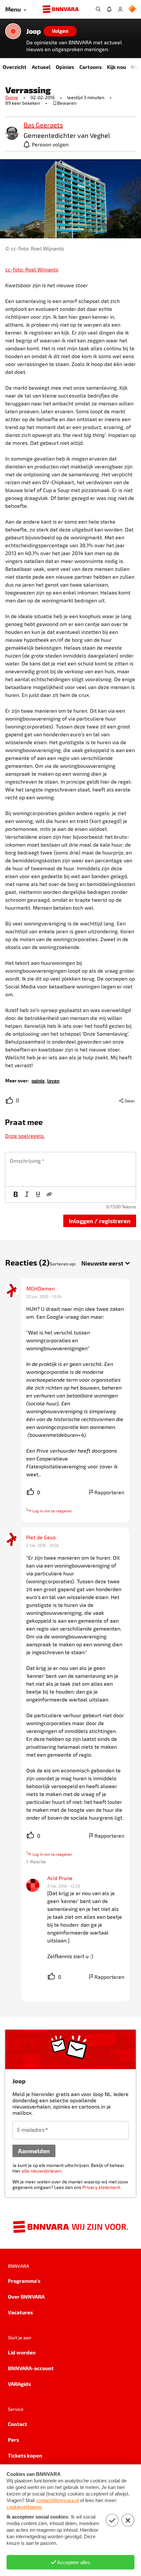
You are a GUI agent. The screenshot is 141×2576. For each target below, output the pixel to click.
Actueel (41, 67)
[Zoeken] (98, 9)
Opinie (12, 97)
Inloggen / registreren (100, 1221)
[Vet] (16, 1195)
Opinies (65, 67)
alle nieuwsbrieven (41, 2171)
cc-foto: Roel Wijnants (32, 269)
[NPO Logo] (132, 9)
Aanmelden (34, 2151)
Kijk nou (116, 67)
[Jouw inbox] (109, 9)
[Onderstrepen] (38, 1195)
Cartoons (91, 67)
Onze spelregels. (25, 1136)
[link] (12, 134)
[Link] (49, 1195)
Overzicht (15, 67)
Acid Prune (60, 1878)
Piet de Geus (41, 1537)
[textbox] (70, 1169)
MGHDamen (40, 1288)
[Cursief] (27, 1195)
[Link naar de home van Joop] (13, 31)
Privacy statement (101, 2187)
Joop (34, 31)
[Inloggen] (120, 9)
